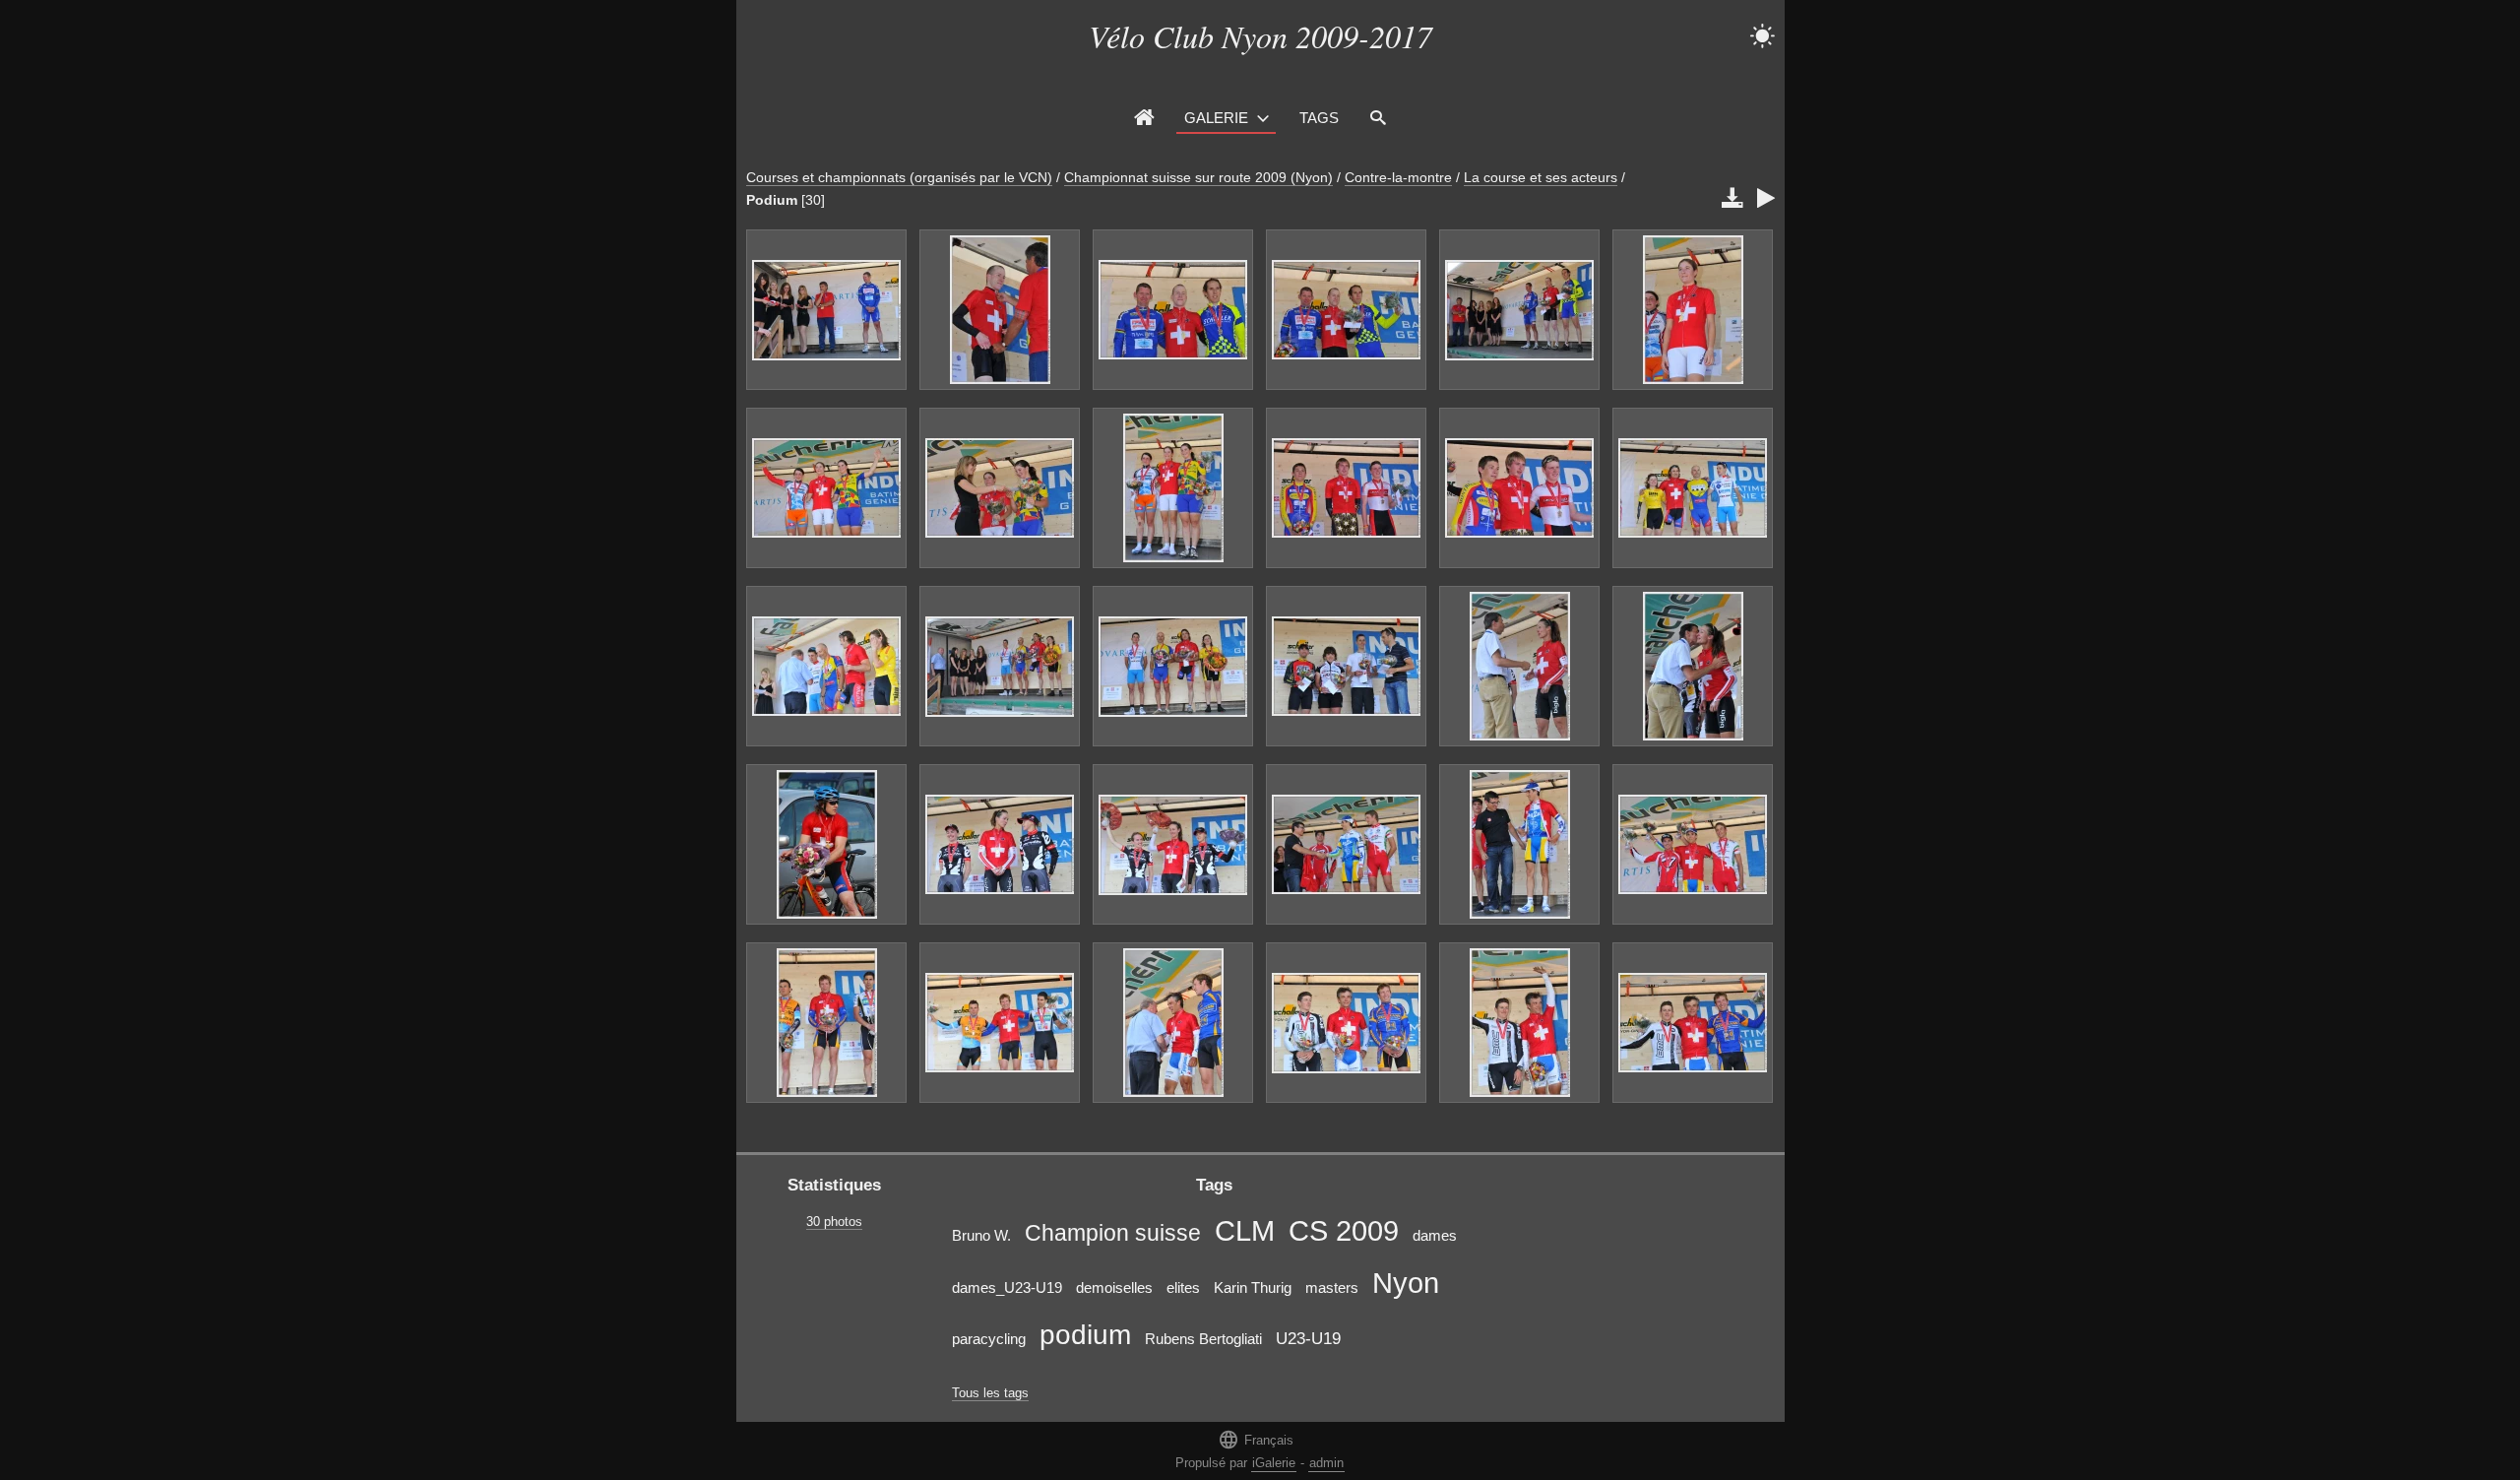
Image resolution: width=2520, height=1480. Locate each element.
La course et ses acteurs (1541, 177)
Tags (1319, 118)
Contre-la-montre (1398, 177)
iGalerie (1274, 1463)
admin (1326, 1463)
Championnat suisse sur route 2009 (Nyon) (1198, 177)
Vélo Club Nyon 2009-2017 (1260, 36)
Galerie (1216, 118)
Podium (772, 200)
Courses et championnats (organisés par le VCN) (899, 177)
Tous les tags (990, 1393)
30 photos (834, 1222)
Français (1256, 1439)
